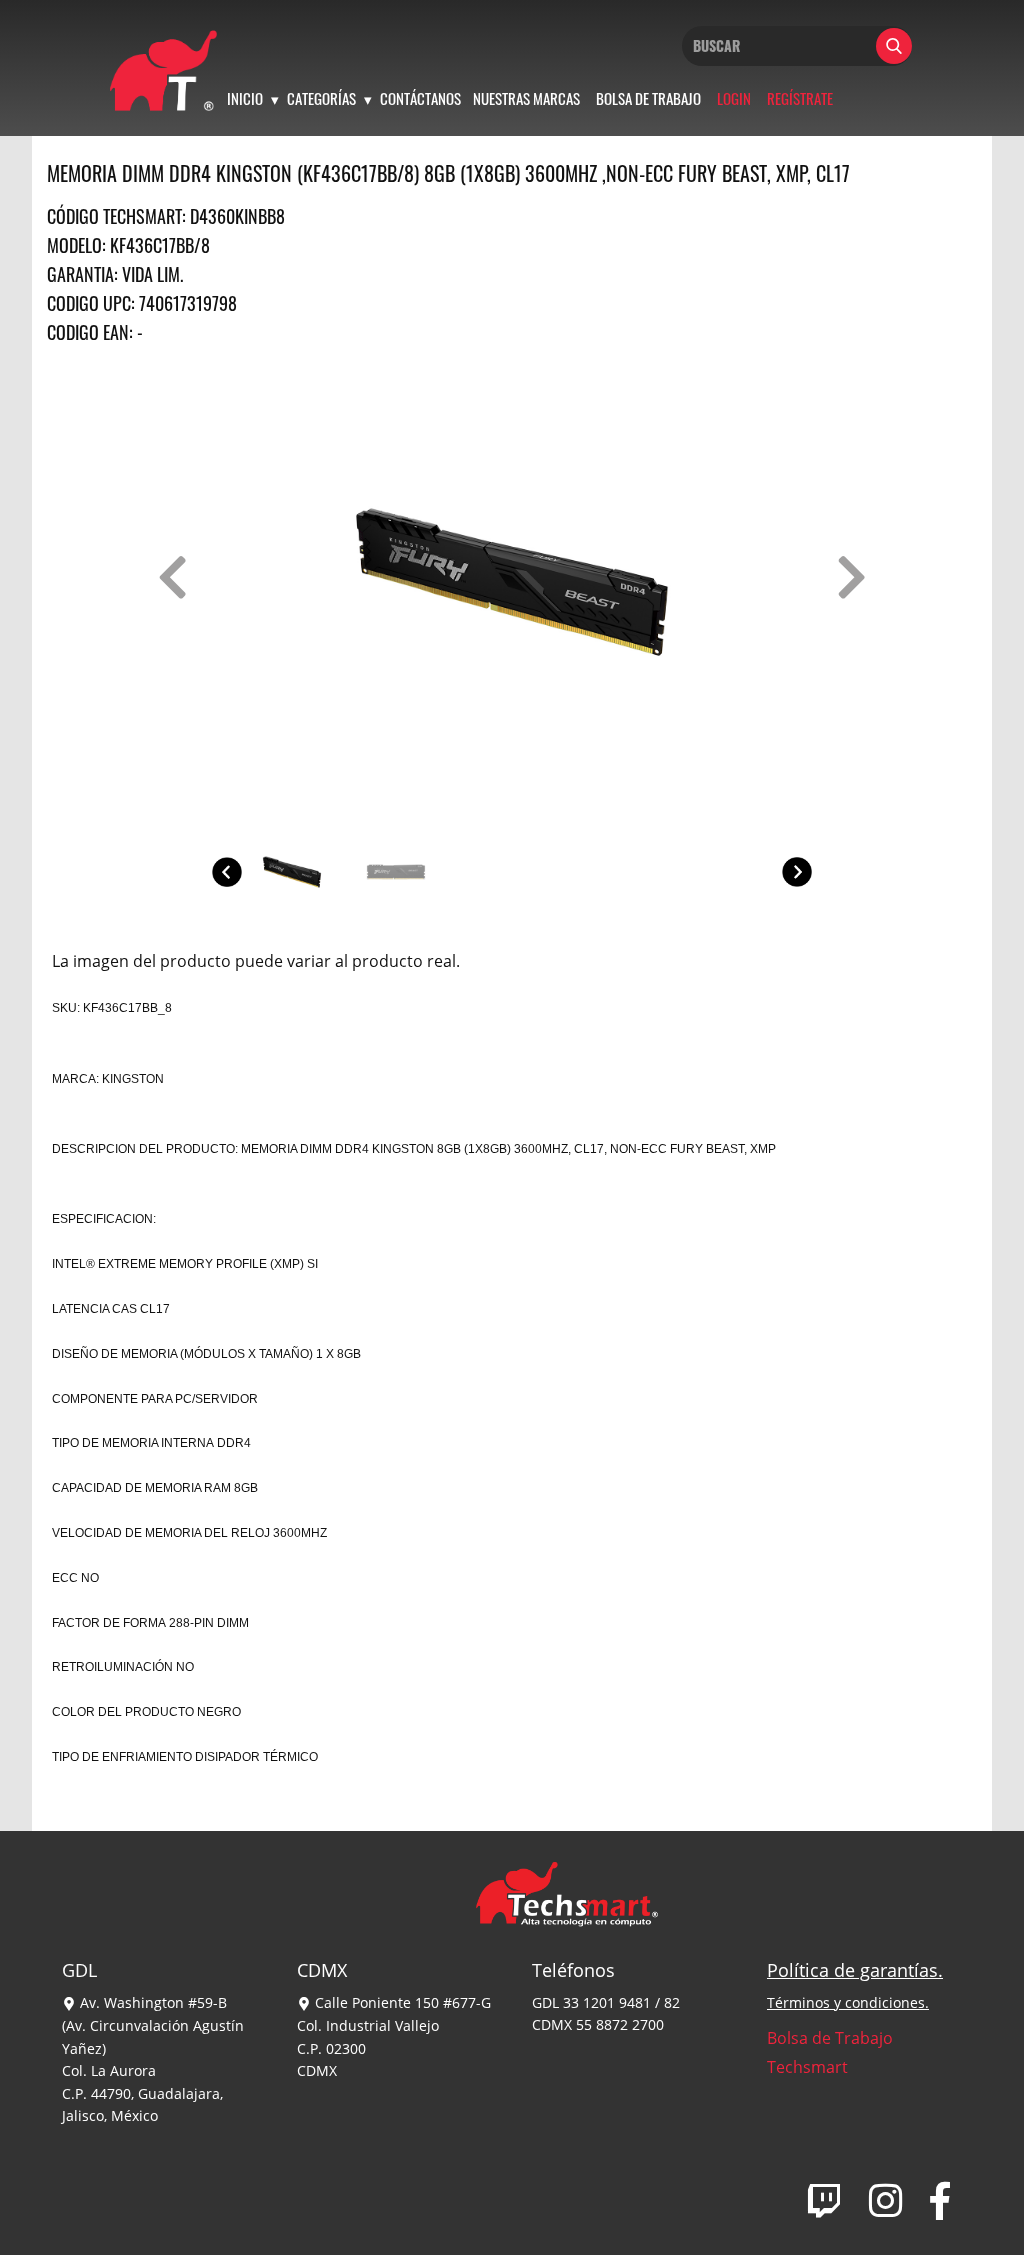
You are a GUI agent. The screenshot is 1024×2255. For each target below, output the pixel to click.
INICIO (245, 98)
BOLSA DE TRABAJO (648, 98)
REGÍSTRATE (800, 98)
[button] (172, 577)
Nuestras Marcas (526, 98)
